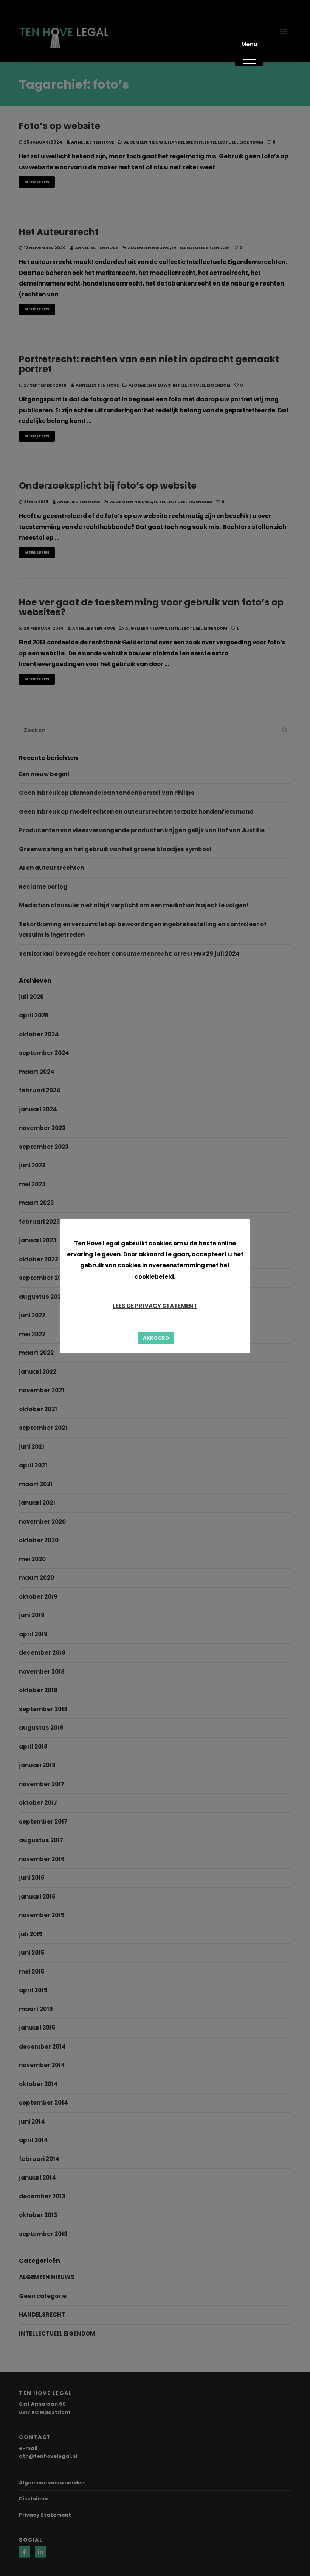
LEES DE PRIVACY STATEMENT (155, 1306)
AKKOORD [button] (156, 1338)
